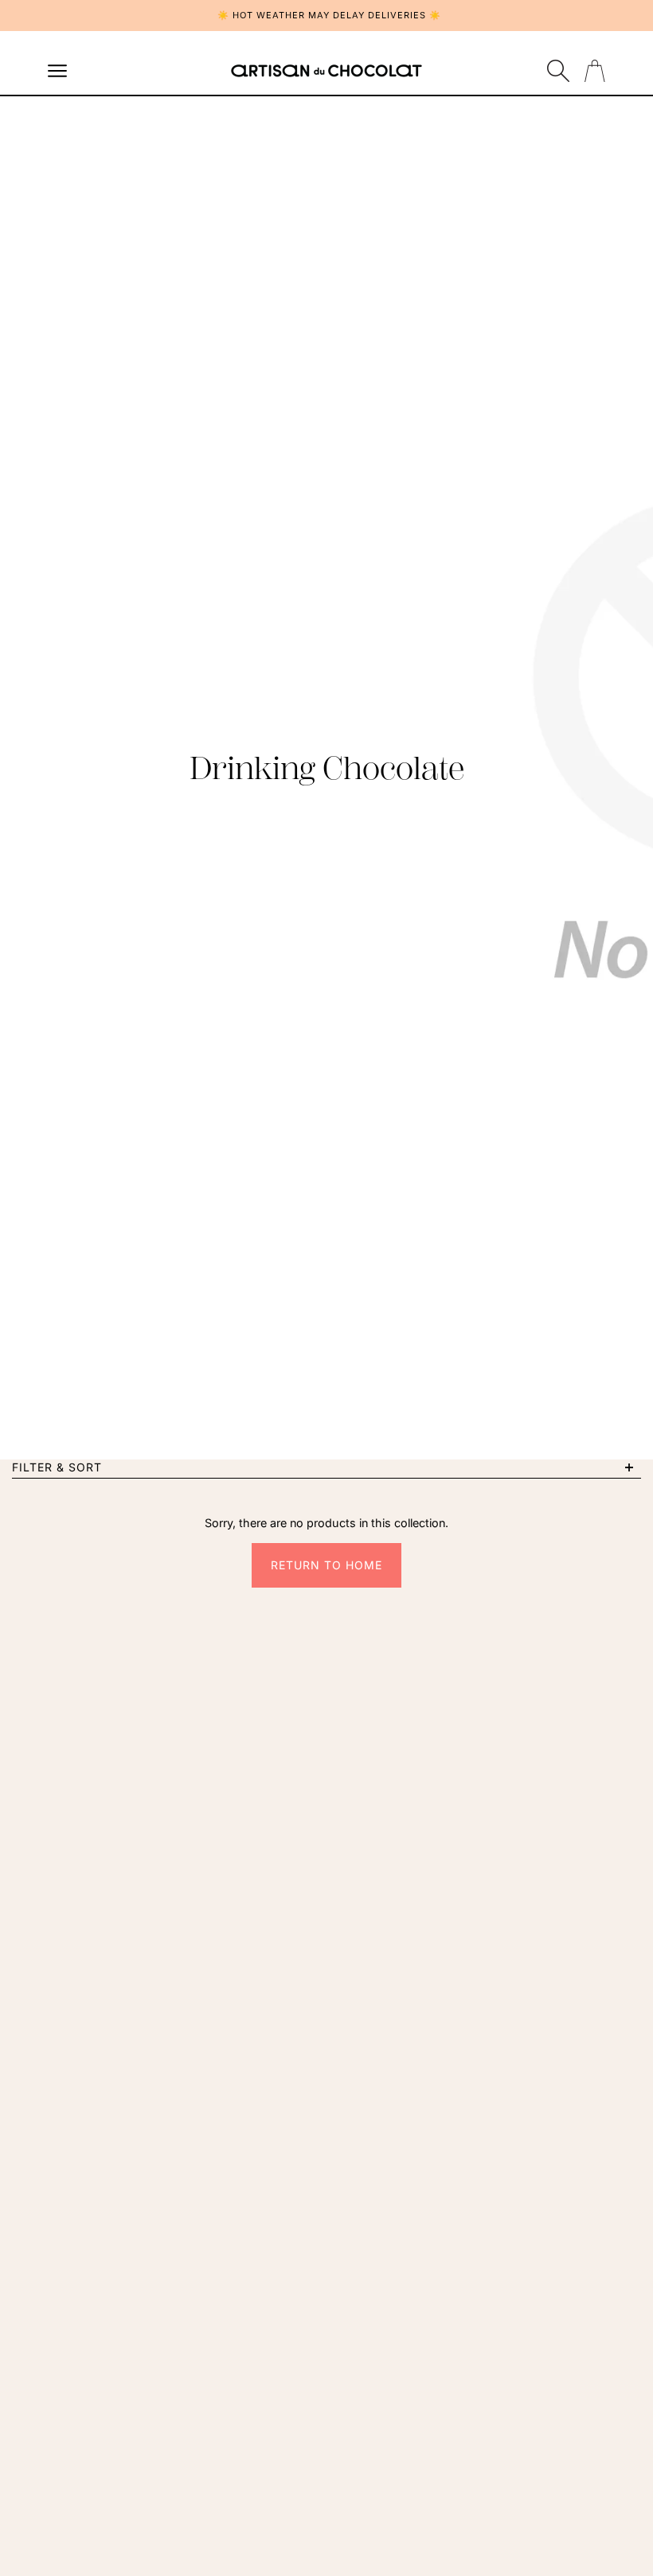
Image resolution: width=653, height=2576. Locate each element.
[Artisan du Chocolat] (326, 71)
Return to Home (326, 1565)
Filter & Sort (57, 1467)
